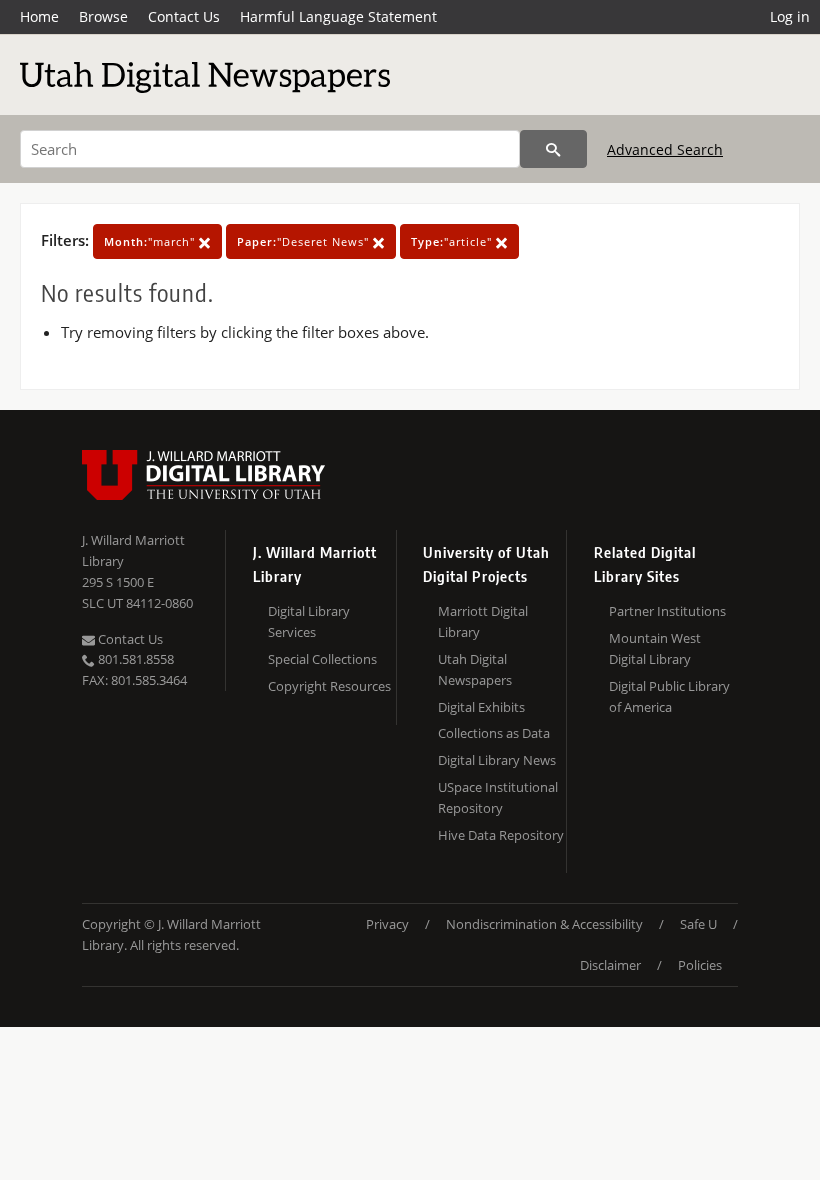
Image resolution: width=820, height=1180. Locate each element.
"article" (453, 241)
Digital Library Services (309, 621)
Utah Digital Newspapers (475, 669)
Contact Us (184, 16)
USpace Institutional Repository (498, 797)
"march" (151, 241)
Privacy (387, 924)
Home (39, 16)
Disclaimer (610, 965)
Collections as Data (494, 733)
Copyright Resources (329, 686)
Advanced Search (665, 149)
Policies (700, 965)
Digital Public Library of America (669, 696)
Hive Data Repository (501, 835)
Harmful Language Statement (338, 16)
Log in (790, 16)
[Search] (553, 149)
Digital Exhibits (481, 707)
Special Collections (322, 659)
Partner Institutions (667, 611)
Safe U (698, 924)
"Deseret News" (305, 241)
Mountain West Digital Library (655, 648)
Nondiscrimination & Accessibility (544, 924)
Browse (103, 16)
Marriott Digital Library (483, 621)
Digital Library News (497, 760)
